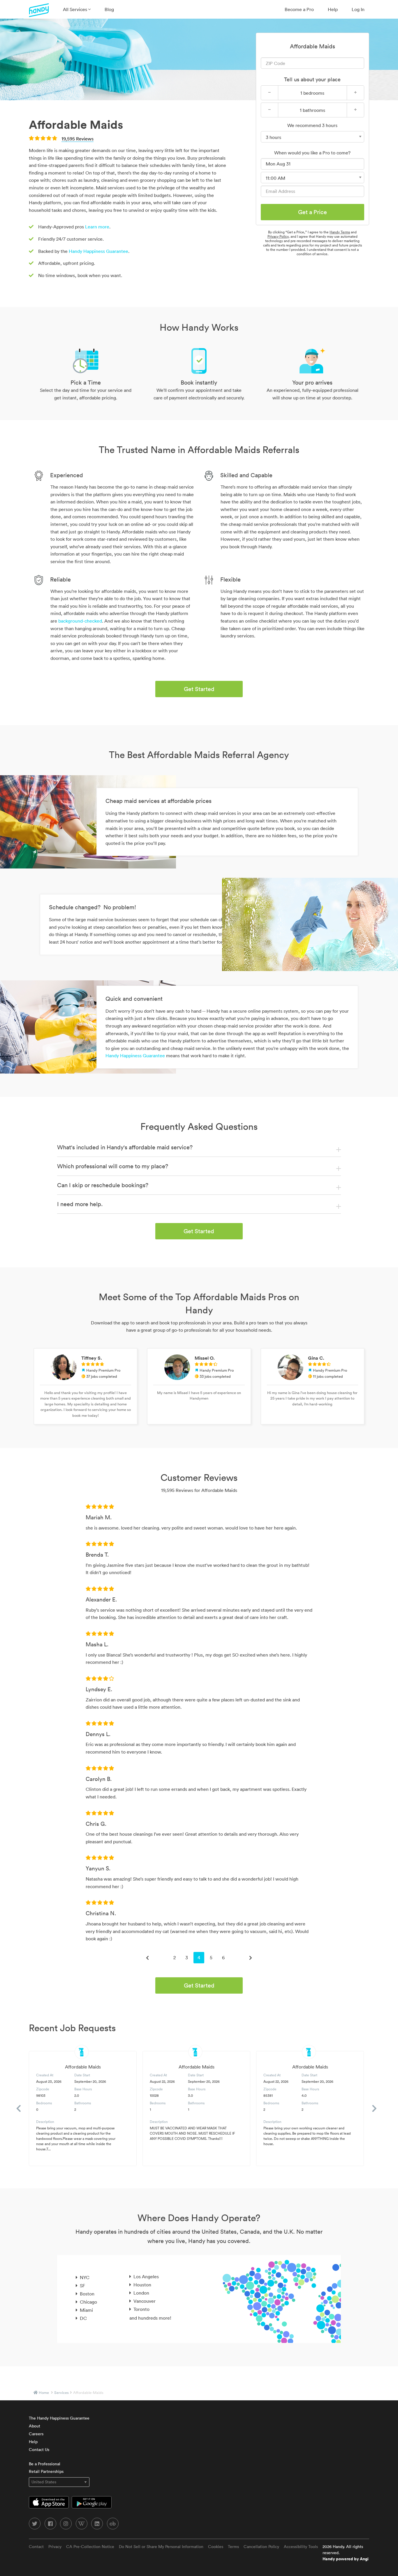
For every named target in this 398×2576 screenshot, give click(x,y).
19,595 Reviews (78, 139)
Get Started (199, 689)
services (61, 2393)
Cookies (216, 2547)
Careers (36, 2434)
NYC (85, 2277)
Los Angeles (146, 2277)
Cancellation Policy (261, 2547)
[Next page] (251, 1958)
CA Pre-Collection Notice (90, 2547)
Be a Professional (45, 2464)
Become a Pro (299, 9)
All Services (76, 9)
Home (44, 2393)
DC (83, 2318)
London (141, 2293)
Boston (87, 2294)
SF (82, 2286)
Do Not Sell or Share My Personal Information (161, 2547)
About (35, 2426)
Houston (142, 2285)
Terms (233, 2547)
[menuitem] (77, 9)
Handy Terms (340, 232)
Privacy (55, 2547)
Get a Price (312, 212)
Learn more (97, 227)
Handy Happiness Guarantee (98, 251)
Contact (36, 2547)
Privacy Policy (278, 236)
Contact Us (39, 2450)
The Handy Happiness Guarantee (59, 2418)
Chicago (88, 2302)
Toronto (141, 2309)
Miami (86, 2310)
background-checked (80, 621)
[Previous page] (147, 1958)
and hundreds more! (150, 2318)
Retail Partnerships (46, 2471)
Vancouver (145, 2301)
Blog (109, 9)
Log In (358, 9)
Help (333, 9)
